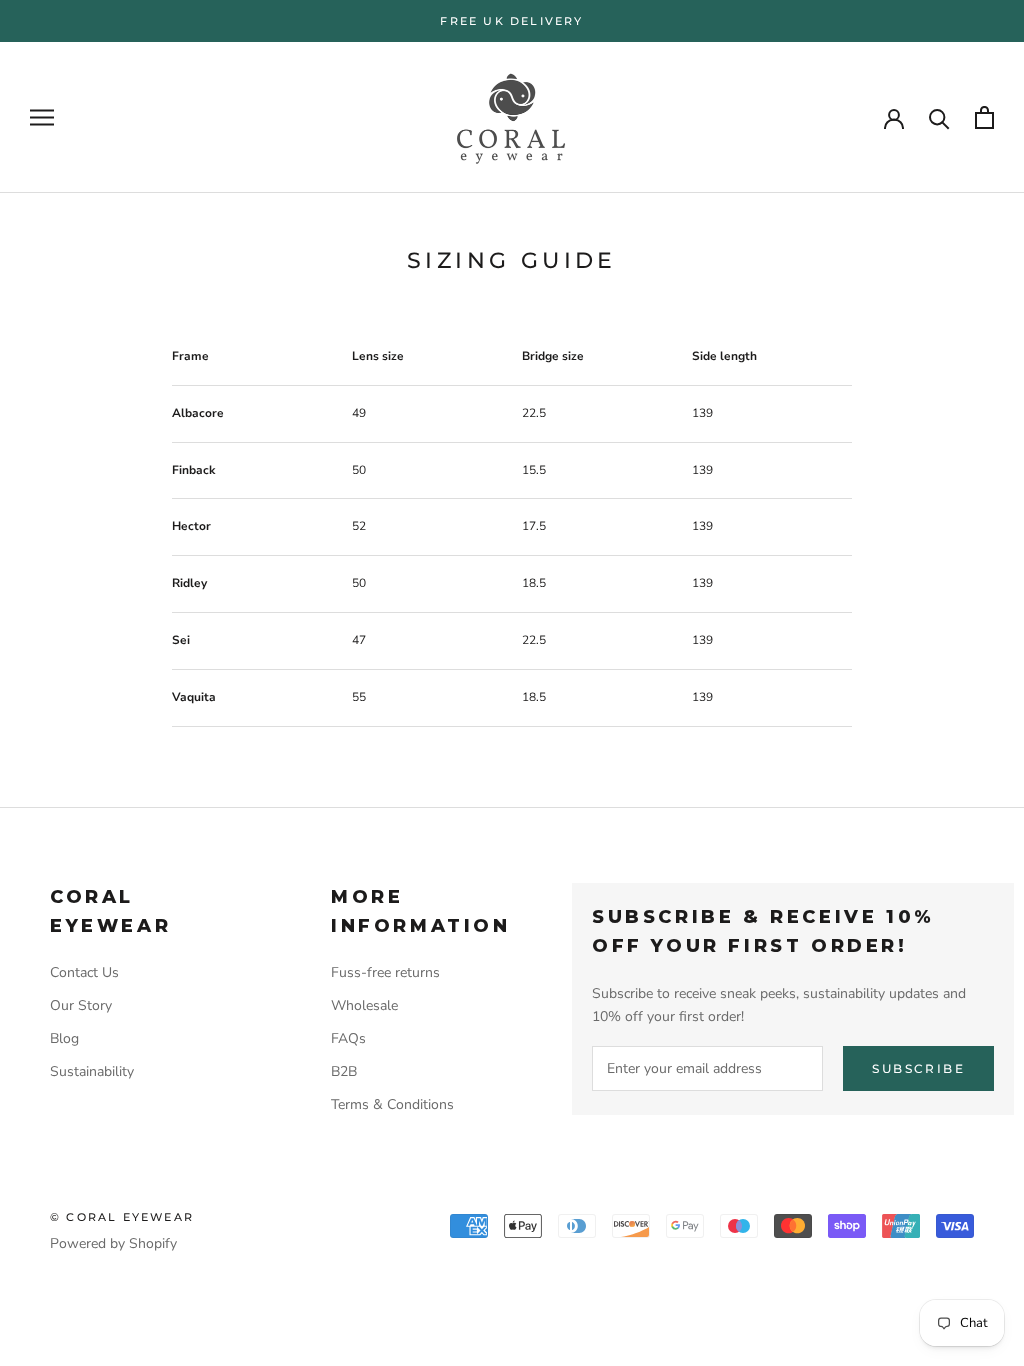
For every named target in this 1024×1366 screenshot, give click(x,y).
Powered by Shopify (113, 1243)
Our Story (81, 1005)
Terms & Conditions (392, 1104)
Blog (64, 1038)
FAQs (348, 1038)
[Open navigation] (42, 117)
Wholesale (364, 1005)
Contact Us (84, 972)
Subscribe (918, 1068)
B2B (344, 1071)
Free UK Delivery (511, 21)
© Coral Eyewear (122, 1217)
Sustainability (92, 1071)
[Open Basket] (984, 117)
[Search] (939, 117)
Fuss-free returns (385, 972)
